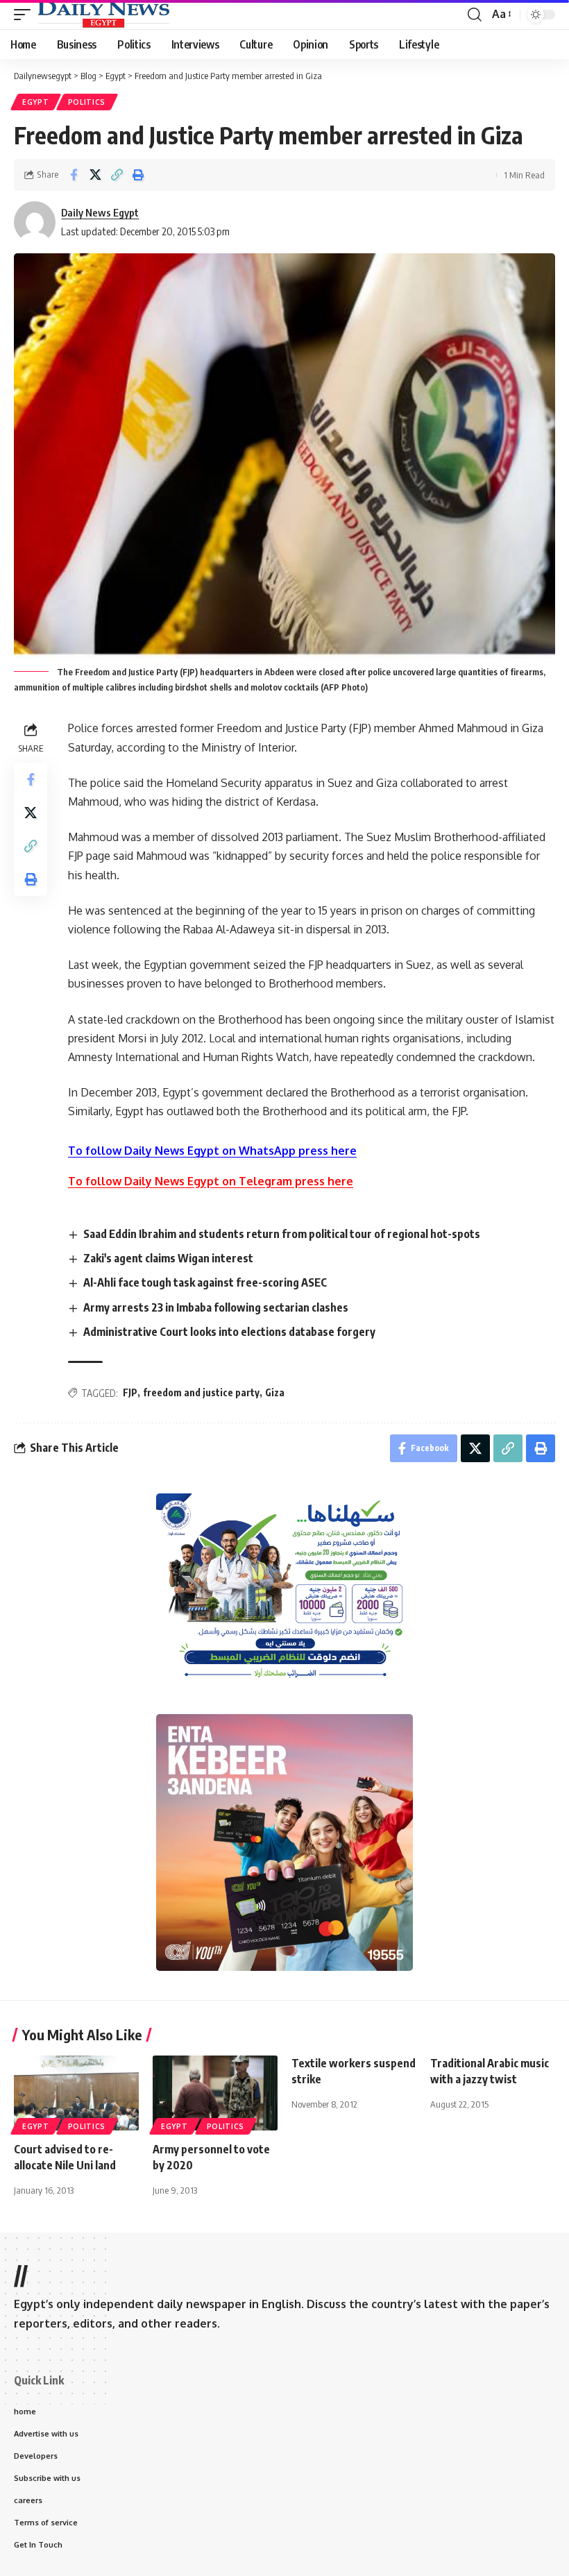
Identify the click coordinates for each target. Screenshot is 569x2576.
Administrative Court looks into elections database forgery (229, 1332)
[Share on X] (95, 175)
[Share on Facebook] (74, 175)
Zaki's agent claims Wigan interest (168, 1258)
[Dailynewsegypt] (103, 15)
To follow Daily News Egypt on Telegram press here (211, 1181)
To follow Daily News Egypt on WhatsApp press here (212, 1151)
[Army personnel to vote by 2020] (215, 2093)
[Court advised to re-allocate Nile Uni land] (76, 2093)
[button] (26, 15)
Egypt (36, 102)
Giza (275, 1392)
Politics (87, 102)
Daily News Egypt (100, 212)
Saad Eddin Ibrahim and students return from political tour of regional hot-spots (282, 1234)
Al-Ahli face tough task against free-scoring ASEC (205, 1282)
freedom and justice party (201, 1392)
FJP (130, 1392)
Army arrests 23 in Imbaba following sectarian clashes (216, 1307)
